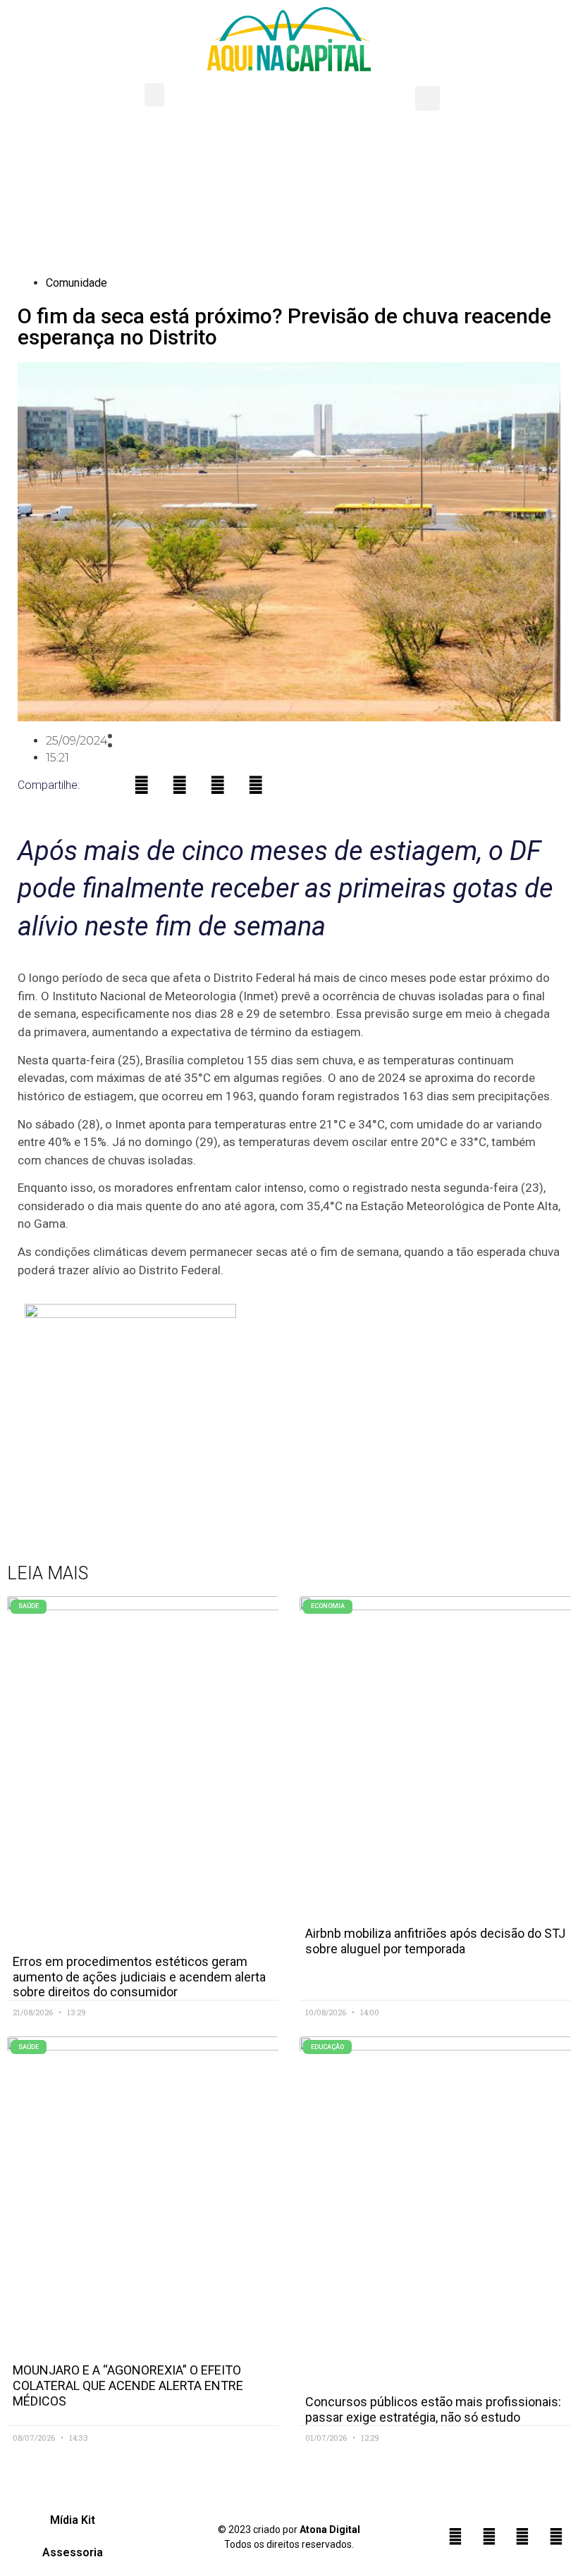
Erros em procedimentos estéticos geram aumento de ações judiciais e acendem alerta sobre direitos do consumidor (139, 1977)
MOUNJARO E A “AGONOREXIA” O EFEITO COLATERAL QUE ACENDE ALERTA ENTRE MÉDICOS (128, 2385)
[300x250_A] (130, 1314)
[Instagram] (489, 2537)
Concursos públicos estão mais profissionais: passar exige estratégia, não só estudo (433, 2409)
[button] (154, 95)
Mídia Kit (73, 2520)
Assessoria (73, 2552)
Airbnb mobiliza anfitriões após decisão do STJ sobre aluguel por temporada (435, 1941)
